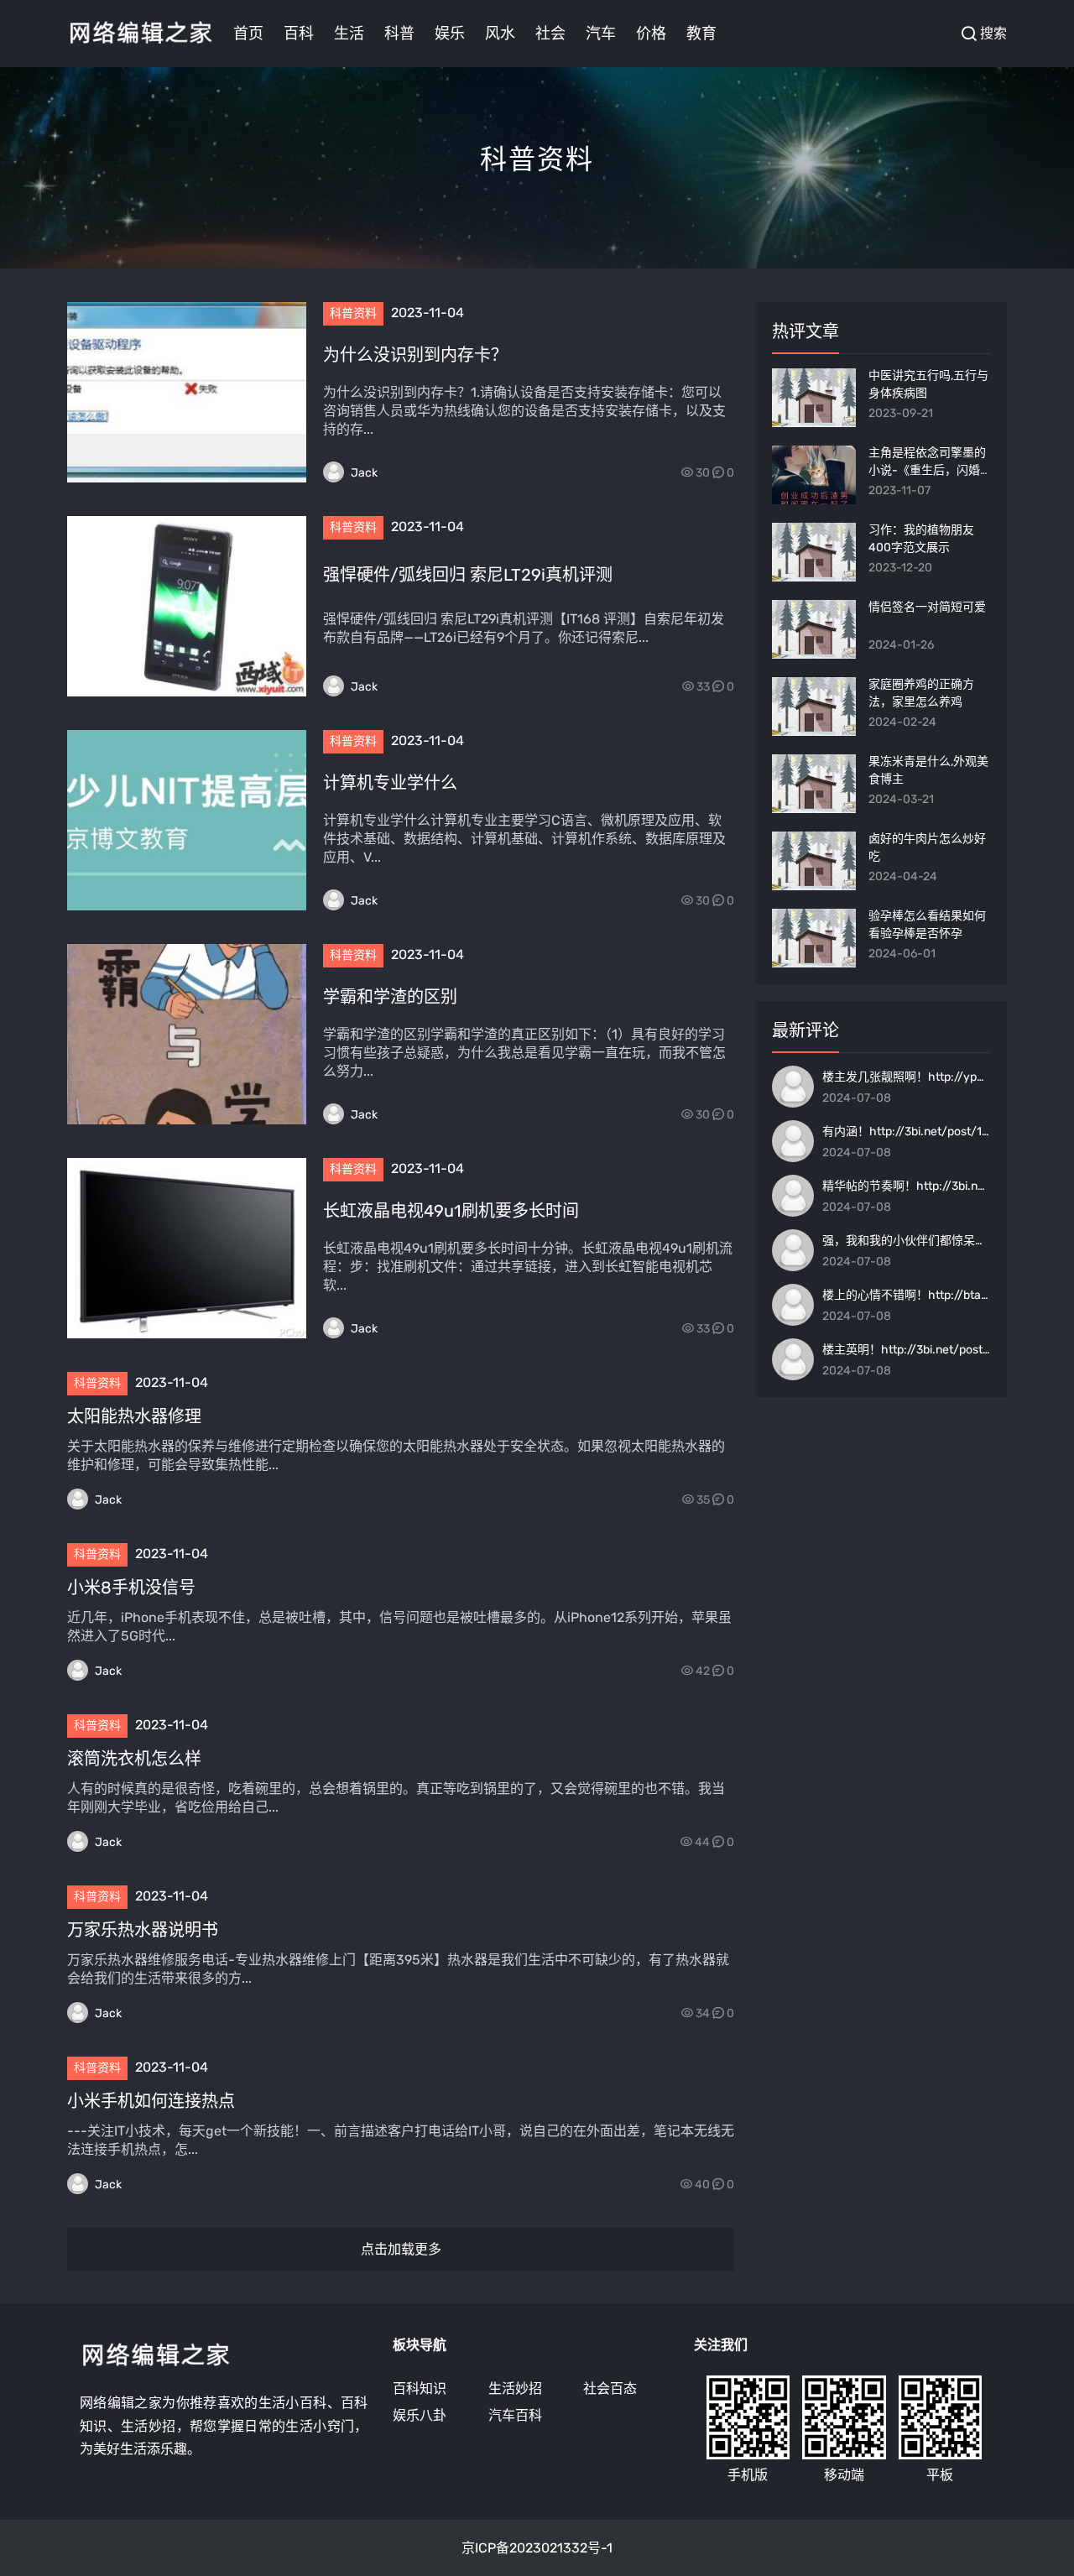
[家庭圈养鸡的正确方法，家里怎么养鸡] (814, 707)
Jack (364, 473)
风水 (500, 34)
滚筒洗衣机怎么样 (134, 1759)
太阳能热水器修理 (134, 1416)
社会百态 (610, 2388)
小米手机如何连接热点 (151, 2101)
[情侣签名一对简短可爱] (814, 629)
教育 (701, 34)
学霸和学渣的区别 (390, 997)
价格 (651, 34)
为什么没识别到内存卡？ (415, 355)
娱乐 (450, 34)
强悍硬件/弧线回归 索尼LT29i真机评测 (468, 575)
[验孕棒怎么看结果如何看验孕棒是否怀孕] (814, 938)
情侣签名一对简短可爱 (927, 607)
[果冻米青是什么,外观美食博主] (814, 784)
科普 (399, 34)
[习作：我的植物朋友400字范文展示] (814, 552)
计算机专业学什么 (390, 783)
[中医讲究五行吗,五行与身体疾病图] (814, 398)
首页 (248, 34)
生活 (349, 34)
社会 (550, 34)
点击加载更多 (401, 2249)
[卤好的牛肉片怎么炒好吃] (814, 861)
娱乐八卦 (420, 2415)
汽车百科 (515, 2415)
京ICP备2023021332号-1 (537, 2548)
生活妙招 (515, 2388)
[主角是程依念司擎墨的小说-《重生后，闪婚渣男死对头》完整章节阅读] (814, 475)
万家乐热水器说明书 (143, 1930)
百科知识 (420, 2388)
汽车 (601, 34)
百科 (299, 34)
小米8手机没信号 (131, 1588)
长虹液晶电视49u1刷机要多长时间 (451, 1211)
